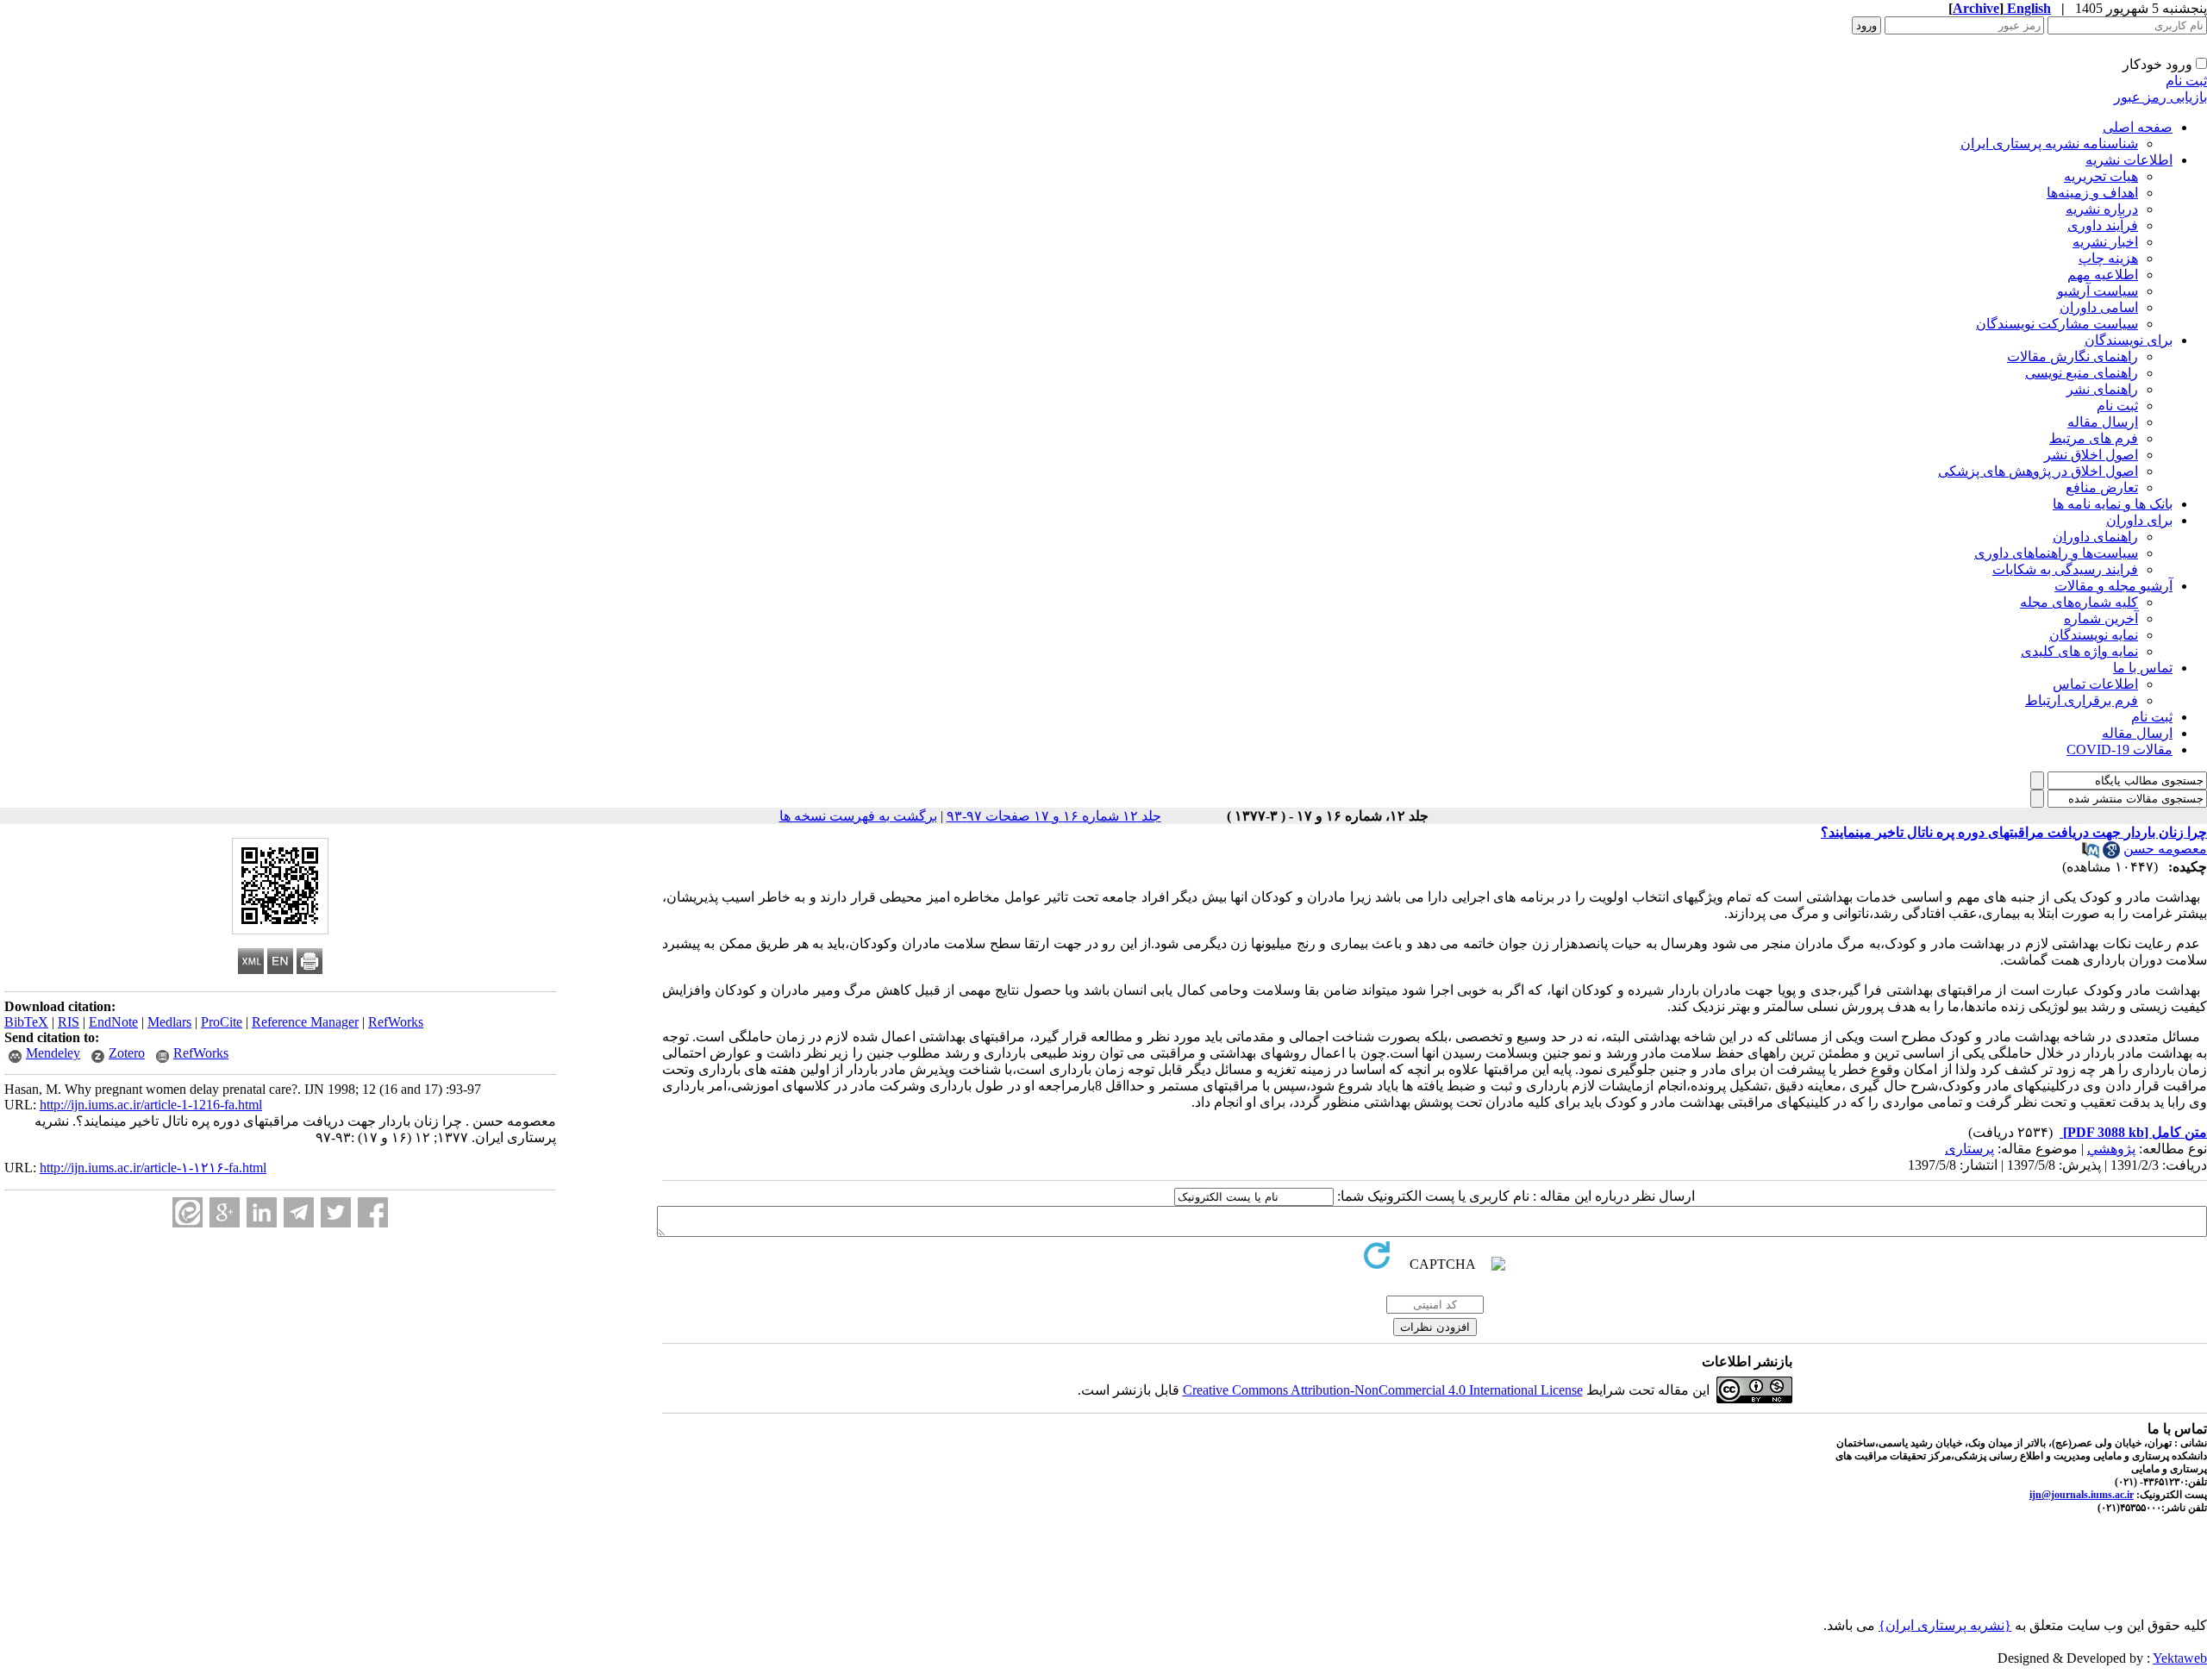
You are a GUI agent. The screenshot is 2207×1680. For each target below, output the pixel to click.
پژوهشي (2111, 1149)
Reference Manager (305, 1022)
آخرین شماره (2101, 618)
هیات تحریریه (2101, 176)
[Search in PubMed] (2091, 854)
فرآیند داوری (2103, 225)
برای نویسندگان (2129, 340)
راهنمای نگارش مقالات (2073, 356)
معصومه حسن (2165, 849)
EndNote (113, 1022)
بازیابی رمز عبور (2160, 97)
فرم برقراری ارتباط (2082, 700)
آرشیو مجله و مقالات (2113, 586)
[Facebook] (373, 1212)
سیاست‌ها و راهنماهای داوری (2056, 553)
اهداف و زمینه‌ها (2092, 193)
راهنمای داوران (2095, 537)
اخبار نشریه (2105, 242)
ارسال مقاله (2103, 422)
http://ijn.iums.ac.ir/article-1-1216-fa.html (151, 1105)
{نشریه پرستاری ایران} (1945, 1625)
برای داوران (2139, 520)
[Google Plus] (225, 1212)
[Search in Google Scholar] (2111, 854)
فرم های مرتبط (2094, 438)
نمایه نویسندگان (2094, 635)
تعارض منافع (2102, 487)
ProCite (222, 1022)
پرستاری (1969, 1149)
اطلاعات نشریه (2129, 160)
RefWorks (396, 1022)
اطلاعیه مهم (2103, 275)
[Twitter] (336, 1212)
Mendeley (53, 1053)
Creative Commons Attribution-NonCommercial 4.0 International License (1383, 1390)
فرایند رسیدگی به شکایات (2065, 569)
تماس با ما (2143, 668)
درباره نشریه (2102, 209)
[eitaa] (188, 1212)
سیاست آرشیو (2098, 291)
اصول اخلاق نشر (2091, 455)
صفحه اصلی (2138, 127)
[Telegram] (299, 1212)
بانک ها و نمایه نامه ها (2113, 504)
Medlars (169, 1022)
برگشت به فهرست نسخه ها (858, 816)
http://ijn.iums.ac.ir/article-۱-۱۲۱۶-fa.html (153, 1168)
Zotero (127, 1053)
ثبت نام (2186, 81)
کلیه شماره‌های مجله (2079, 602)
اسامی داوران (2099, 307)
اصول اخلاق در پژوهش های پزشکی (2038, 471)
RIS (69, 1022)
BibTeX (26, 1022)
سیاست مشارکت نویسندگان (2057, 324)
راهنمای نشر (2102, 389)
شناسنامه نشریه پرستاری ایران (2049, 144)
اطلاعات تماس (2095, 684)
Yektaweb (2180, 1658)
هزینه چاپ (2108, 258)
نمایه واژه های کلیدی (2079, 651)
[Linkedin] (262, 1212)
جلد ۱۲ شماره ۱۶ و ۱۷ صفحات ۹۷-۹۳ (1054, 816)
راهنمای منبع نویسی (2082, 373)
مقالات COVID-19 (2119, 749)
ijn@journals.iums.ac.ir (2082, 1495)
